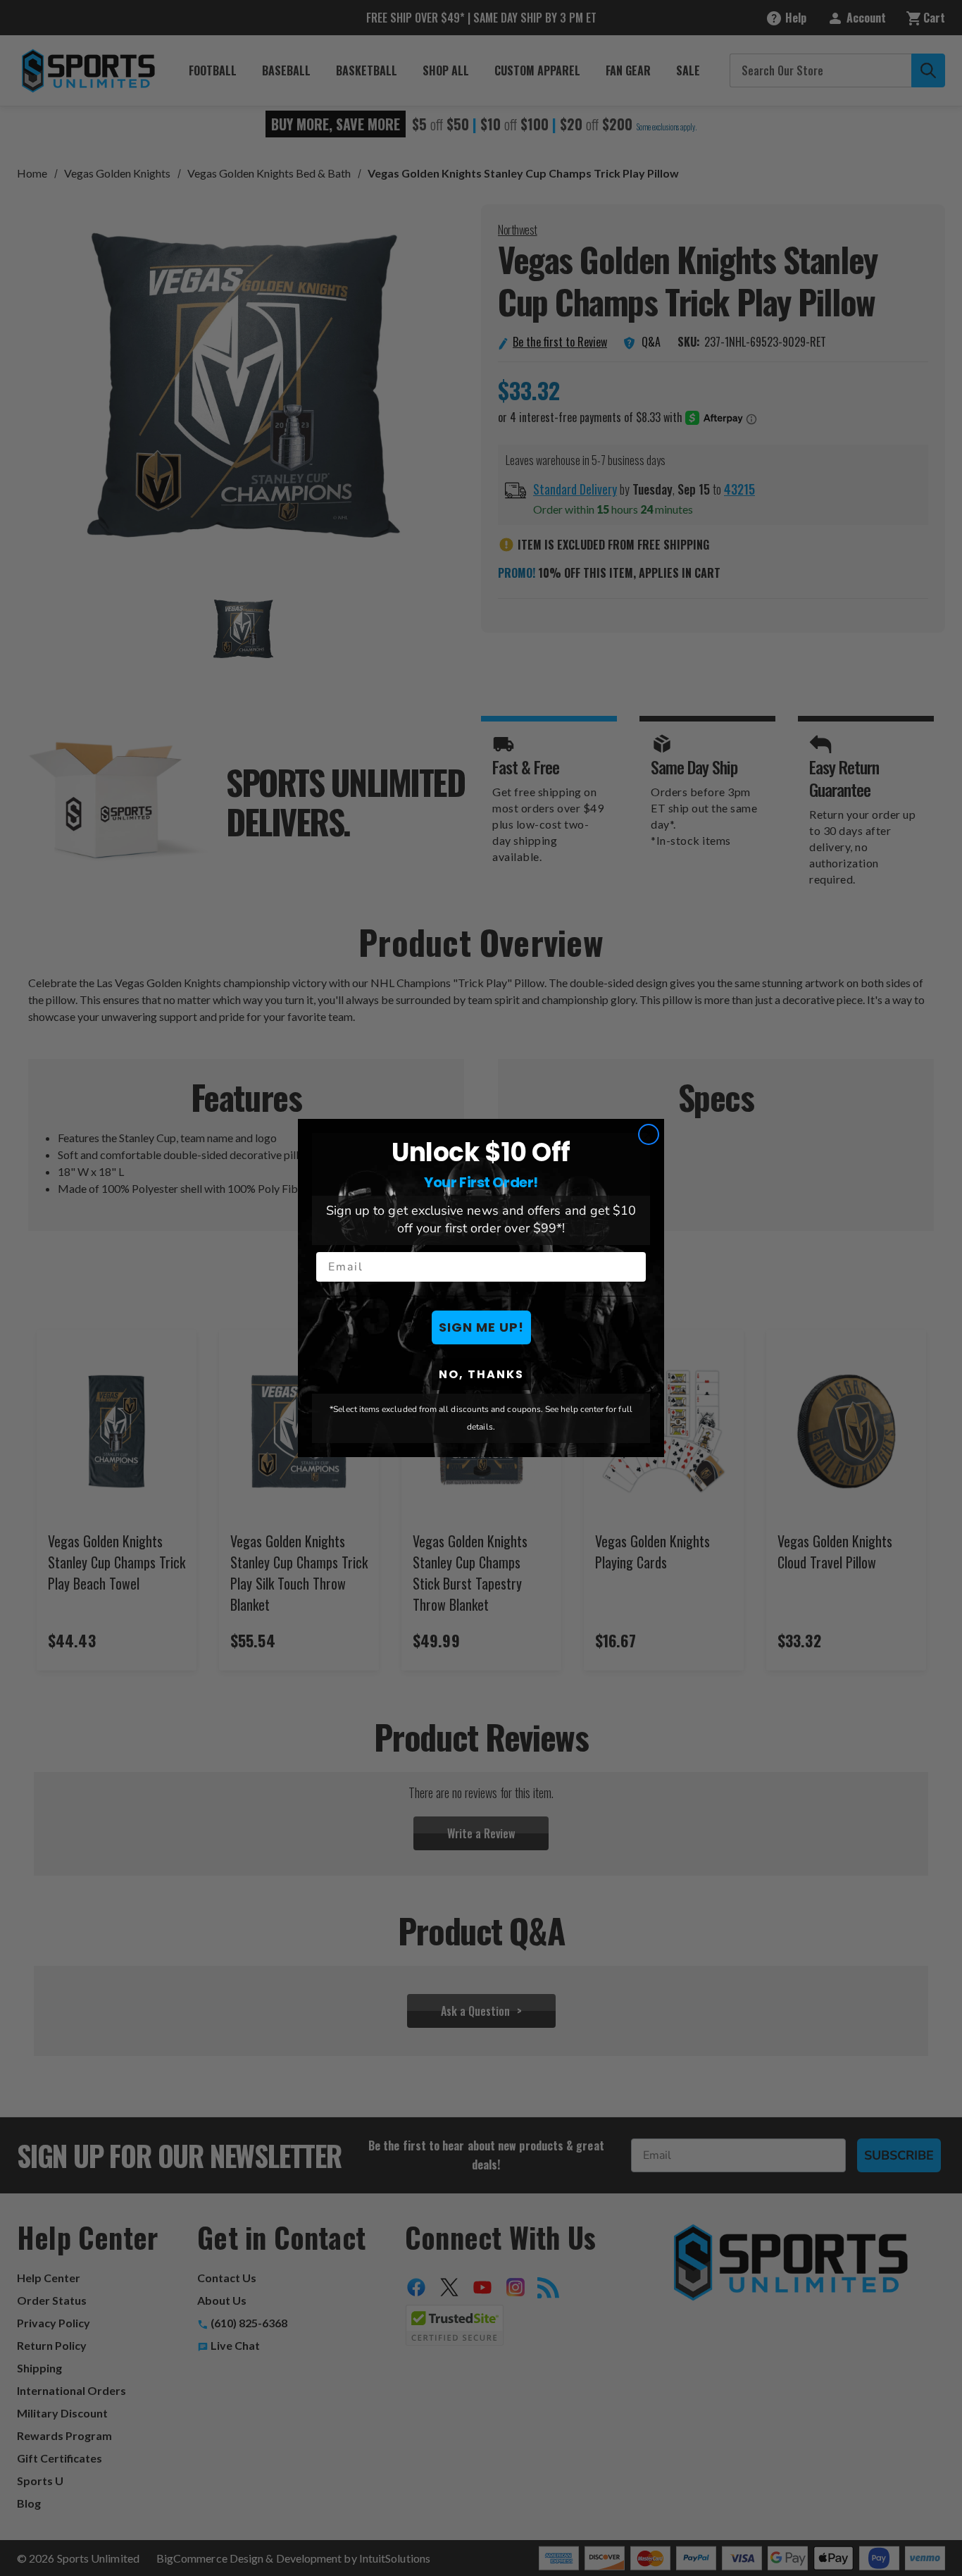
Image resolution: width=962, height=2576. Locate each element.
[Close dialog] (649, 1134)
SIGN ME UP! (481, 1327)
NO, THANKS (481, 1374)
